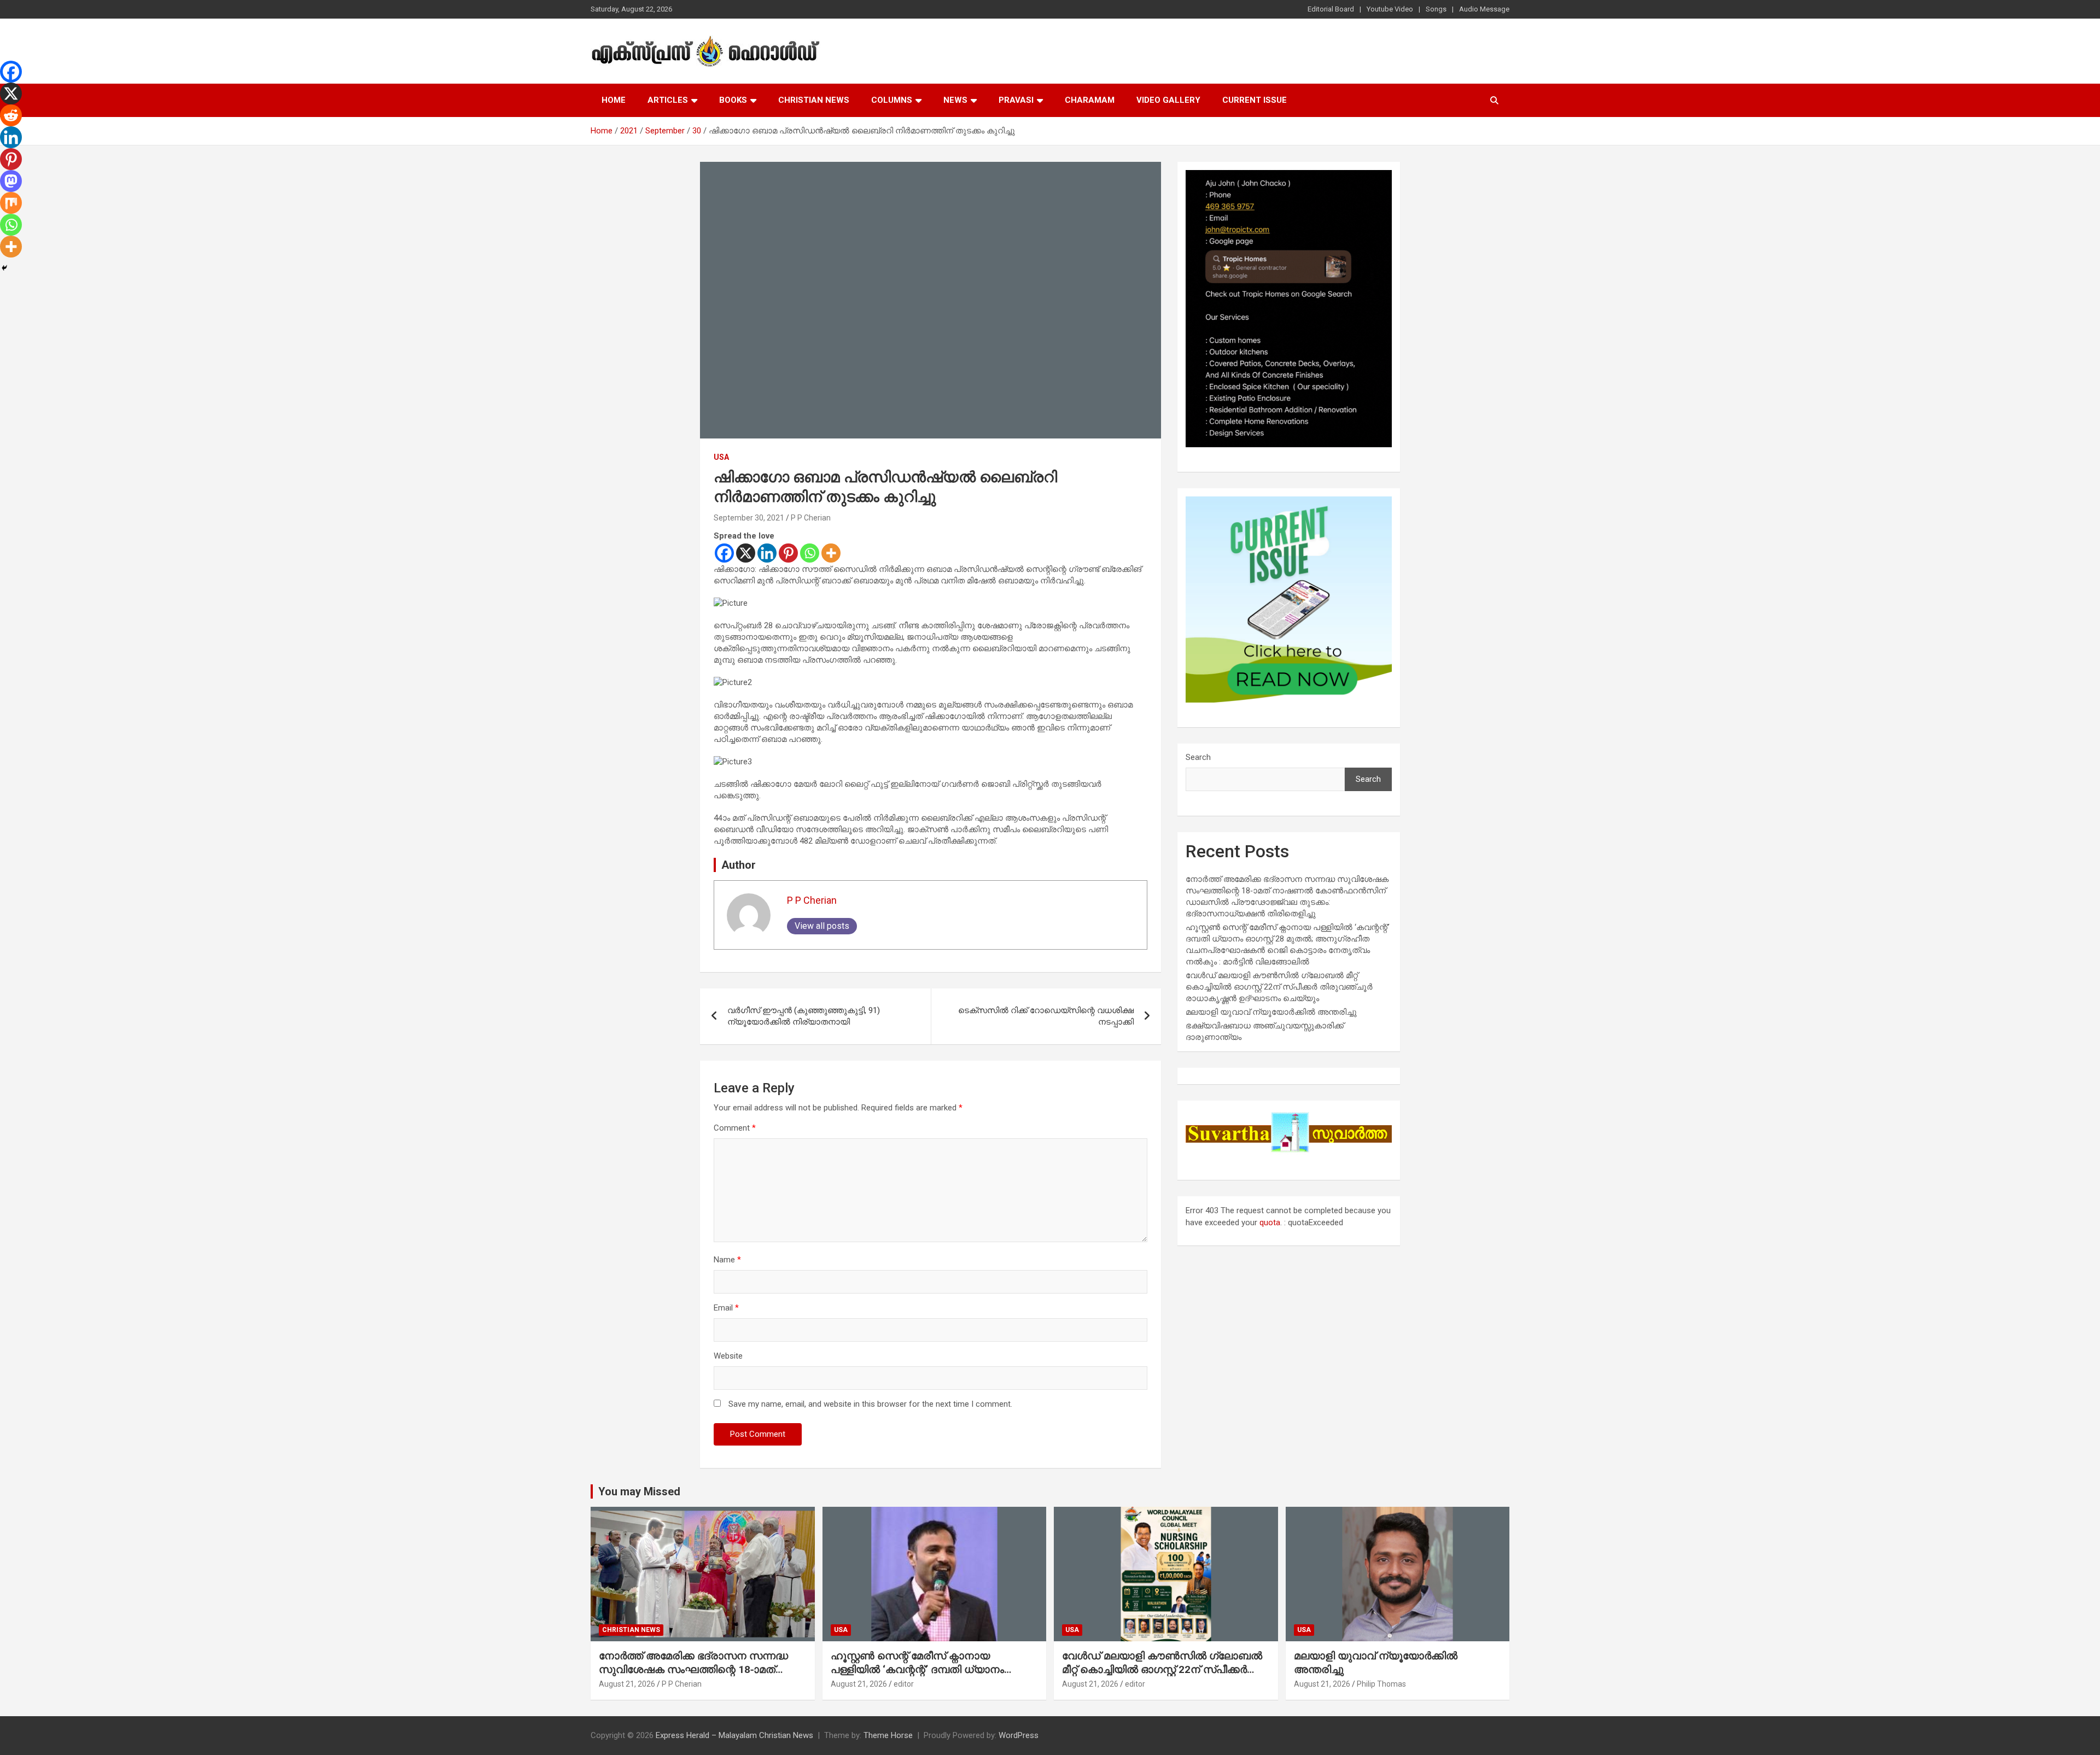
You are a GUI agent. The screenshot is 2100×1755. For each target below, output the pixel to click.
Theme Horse (888, 1735)
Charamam (1090, 100)
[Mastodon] (11, 181)
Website (728, 1356)
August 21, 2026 (627, 1684)
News (955, 100)
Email (726, 1308)
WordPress (1019, 1735)
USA (721, 457)
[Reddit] (11, 115)
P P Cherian (811, 518)
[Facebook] (724, 553)
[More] (831, 553)
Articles (668, 100)
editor (904, 1684)
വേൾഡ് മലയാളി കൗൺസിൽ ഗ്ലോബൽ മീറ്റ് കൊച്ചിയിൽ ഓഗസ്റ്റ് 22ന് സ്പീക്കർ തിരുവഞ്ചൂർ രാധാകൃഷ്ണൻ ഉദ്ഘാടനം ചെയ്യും (1279, 987)
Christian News (814, 100)
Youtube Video (1390, 9)
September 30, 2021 (749, 518)
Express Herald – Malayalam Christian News (734, 1735)
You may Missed (639, 1491)
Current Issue (1255, 100)
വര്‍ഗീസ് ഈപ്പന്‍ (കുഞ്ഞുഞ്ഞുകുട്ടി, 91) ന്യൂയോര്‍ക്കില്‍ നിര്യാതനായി (804, 1016)
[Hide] (4, 268)
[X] (746, 553)
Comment (735, 1128)
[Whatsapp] (810, 553)
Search (1198, 757)
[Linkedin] (767, 553)
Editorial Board (1331, 9)
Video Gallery (1168, 100)
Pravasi (1016, 100)
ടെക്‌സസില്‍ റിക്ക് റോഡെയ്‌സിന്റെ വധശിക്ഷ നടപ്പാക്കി (1046, 1016)
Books (733, 100)
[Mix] (11, 203)
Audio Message (1484, 9)
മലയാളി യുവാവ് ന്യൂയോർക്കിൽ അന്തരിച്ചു (1271, 1012)
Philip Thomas (1381, 1684)
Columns (892, 100)
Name (727, 1260)
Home (614, 100)
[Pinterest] (788, 553)
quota (1270, 1222)
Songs (1436, 9)
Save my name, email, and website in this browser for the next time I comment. (870, 1404)
